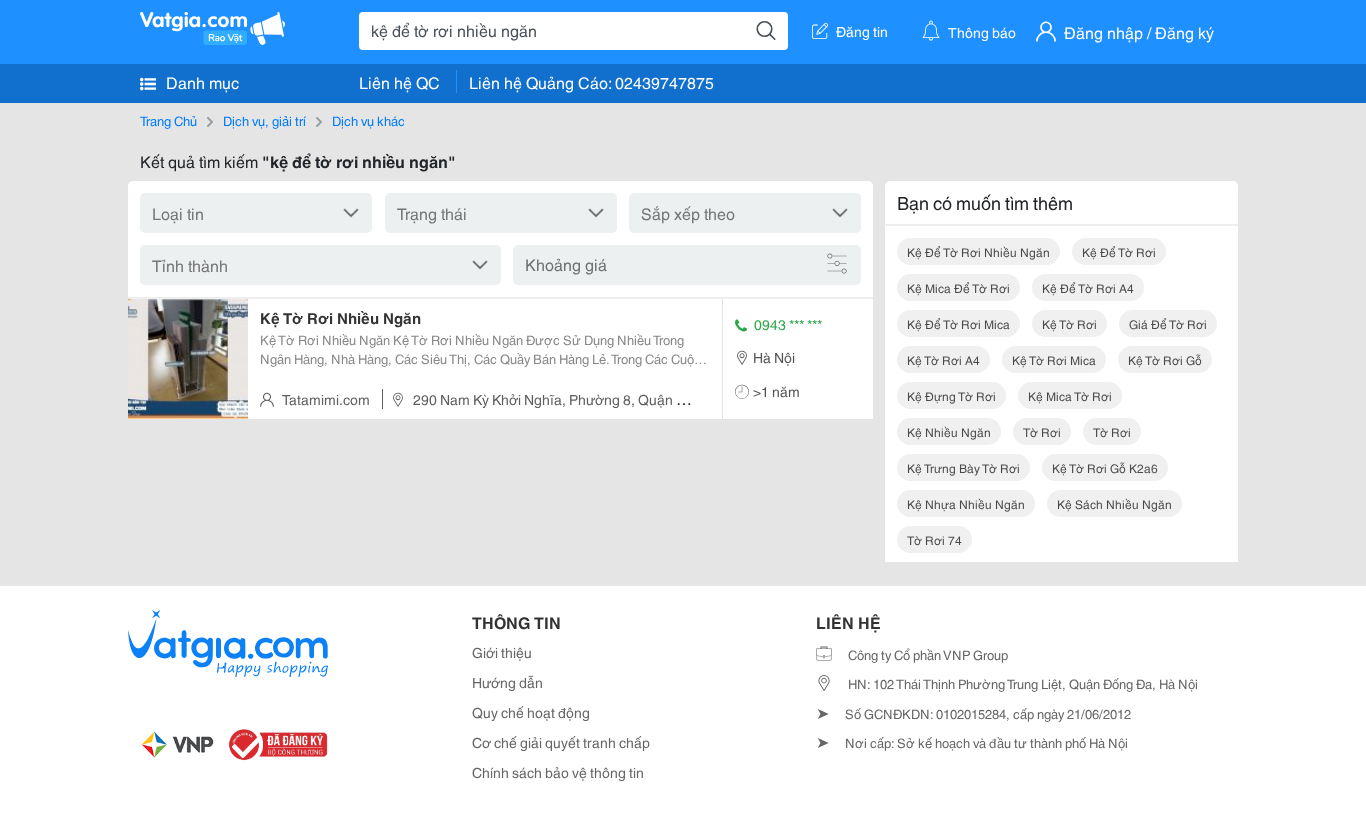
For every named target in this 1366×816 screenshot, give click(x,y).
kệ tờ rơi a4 (943, 359)
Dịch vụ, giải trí (264, 120)
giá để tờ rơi (1168, 323)
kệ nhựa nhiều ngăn (966, 503)
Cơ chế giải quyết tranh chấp (561, 742)
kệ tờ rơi (1069, 323)
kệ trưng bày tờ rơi (963, 467)
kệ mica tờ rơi (1070, 395)
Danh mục (200, 81)
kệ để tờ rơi (1119, 251)
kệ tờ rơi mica (1054, 359)
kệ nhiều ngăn (949, 431)
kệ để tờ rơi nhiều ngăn (978, 251)
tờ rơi (1042, 431)
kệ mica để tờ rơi (958, 287)
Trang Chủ (168, 120)
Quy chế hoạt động (531, 712)
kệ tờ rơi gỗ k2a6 (1105, 467)
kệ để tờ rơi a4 (1088, 287)
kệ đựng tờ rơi (951, 395)
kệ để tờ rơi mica (958, 323)
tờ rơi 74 (934, 539)
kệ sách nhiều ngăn (1114, 503)
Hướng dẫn (507, 682)
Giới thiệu (502, 652)
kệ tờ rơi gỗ (1165, 359)
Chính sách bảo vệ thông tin (558, 772)
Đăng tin (862, 31)
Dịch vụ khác (368, 120)
